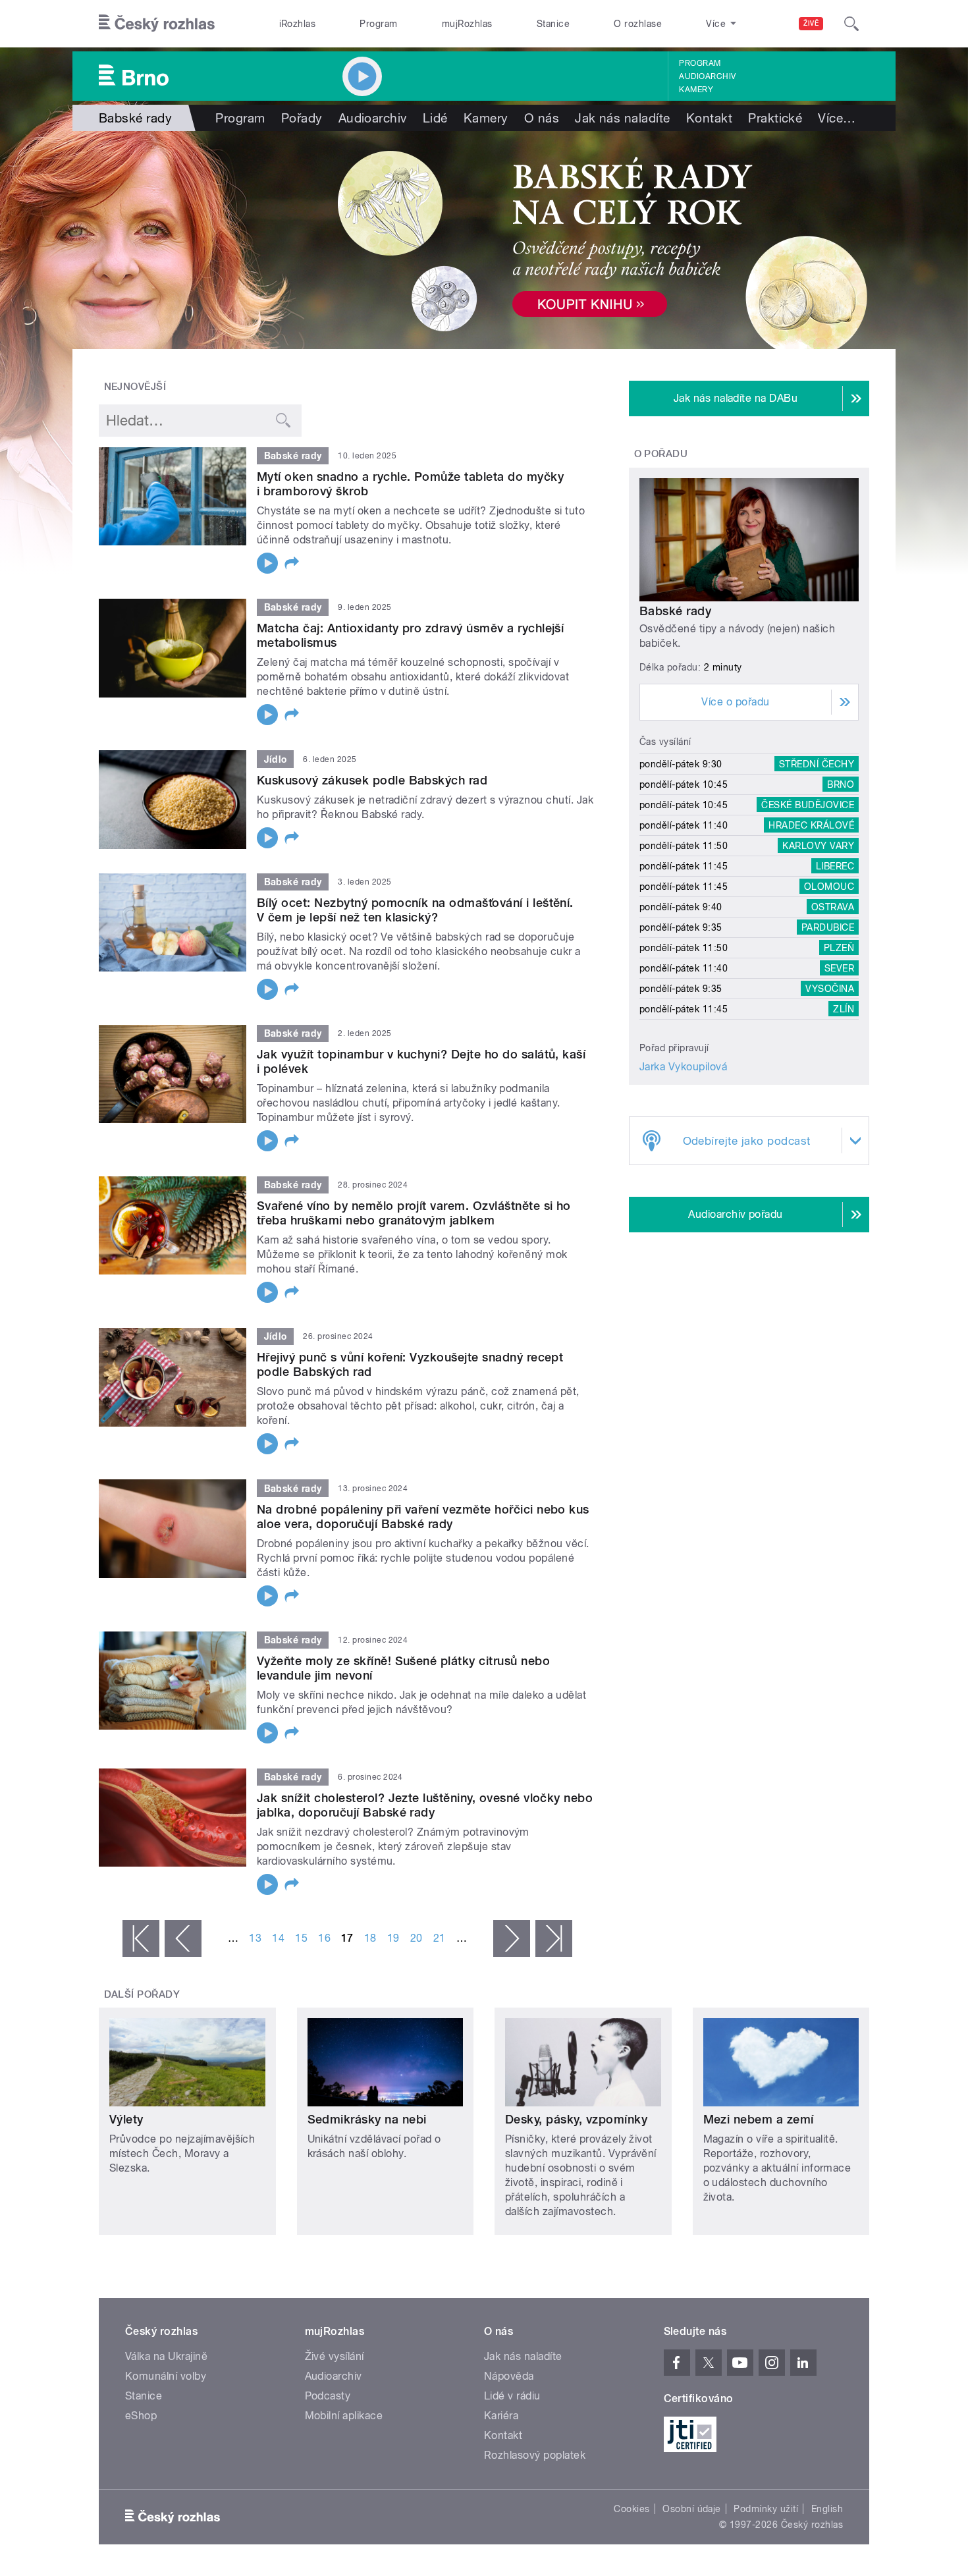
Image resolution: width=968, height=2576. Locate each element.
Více (837, 118)
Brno (841, 784)
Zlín (844, 1009)
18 (370, 1938)
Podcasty (328, 2396)
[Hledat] (851, 24)
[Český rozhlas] (157, 24)
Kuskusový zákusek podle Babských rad (372, 780)
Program (378, 24)
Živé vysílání (335, 2356)
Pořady (302, 118)
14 (278, 1938)
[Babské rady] (484, 240)
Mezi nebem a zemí (759, 2119)
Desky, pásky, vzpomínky (576, 2119)
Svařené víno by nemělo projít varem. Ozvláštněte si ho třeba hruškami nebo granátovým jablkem (414, 1213)
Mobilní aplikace (344, 2416)
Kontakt (709, 118)
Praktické (775, 118)
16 (324, 1938)
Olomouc (829, 887)
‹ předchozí (183, 1938)
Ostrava (833, 907)
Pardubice (828, 927)
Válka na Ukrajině (166, 2356)
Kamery (696, 90)
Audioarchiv (707, 76)
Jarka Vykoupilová (683, 1067)
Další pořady (142, 1994)
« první (141, 1938)
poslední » (554, 1938)
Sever (839, 968)
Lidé (435, 118)
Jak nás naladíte (623, 118)
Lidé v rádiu (512, 2396)
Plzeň (839, 948)
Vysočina (830, 989)
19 (393, 1938)
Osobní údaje (692, 2509)
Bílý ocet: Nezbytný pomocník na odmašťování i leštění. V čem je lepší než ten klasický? (415, 910)
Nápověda (509, 2376)
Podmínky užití (766, 2509)
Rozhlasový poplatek (535, 2455)
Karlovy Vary (818, 846)
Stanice (553, 24)
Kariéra (501, 2416)
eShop (141, 2416)
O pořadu (661, 454)
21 (440, 1938)
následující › (512, 1938)
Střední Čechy (817, 764)
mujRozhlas (467, 24)
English (827, 2509)
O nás (542, 118)
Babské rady (675, 611)
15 (301, 1938)
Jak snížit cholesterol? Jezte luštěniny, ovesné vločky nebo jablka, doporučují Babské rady (425, 1805)
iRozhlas (298, 24)
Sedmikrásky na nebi (367, 2119)
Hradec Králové (811, 825)
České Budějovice (808, 805)
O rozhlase (638, 24)
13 (255, 1938)
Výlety (126, 2119)
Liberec (835, 866)
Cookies (632, 2509)
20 (417, 1938)
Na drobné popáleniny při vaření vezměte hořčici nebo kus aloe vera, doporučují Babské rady (423, 1517)
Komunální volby (166, 2376)
